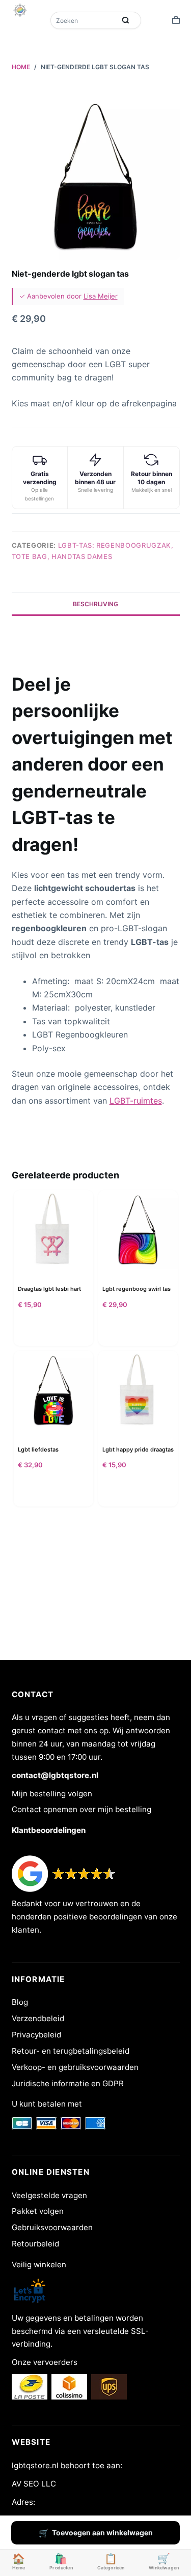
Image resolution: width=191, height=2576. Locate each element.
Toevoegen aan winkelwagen (102, 2533)
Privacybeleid (36, 2035)
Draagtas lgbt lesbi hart (49, 1289)
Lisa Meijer (101, 296)
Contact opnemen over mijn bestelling (81, 1809)
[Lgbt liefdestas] (53, 1390)
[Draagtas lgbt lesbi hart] (53, 1230)
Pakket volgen (38, 2211)
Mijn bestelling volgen (52, 1794)
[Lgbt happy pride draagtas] (138, 1390)
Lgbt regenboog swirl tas (137, 1289)
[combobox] (84, 20)
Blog (20, 2002)
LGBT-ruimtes (136, 1101)
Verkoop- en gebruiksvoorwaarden (75, 2067)
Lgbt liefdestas (38, 1449)
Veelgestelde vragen (49, 2195)
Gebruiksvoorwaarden (52, 2227)
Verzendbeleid (38, 2018)
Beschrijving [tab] (95, 604)
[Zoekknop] (126, 20)
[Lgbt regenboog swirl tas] (138, 1230)
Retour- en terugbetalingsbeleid (71, 2051)
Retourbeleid (35, 2244)
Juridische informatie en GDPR (68, 2083)
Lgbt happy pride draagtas (138, 1449)
